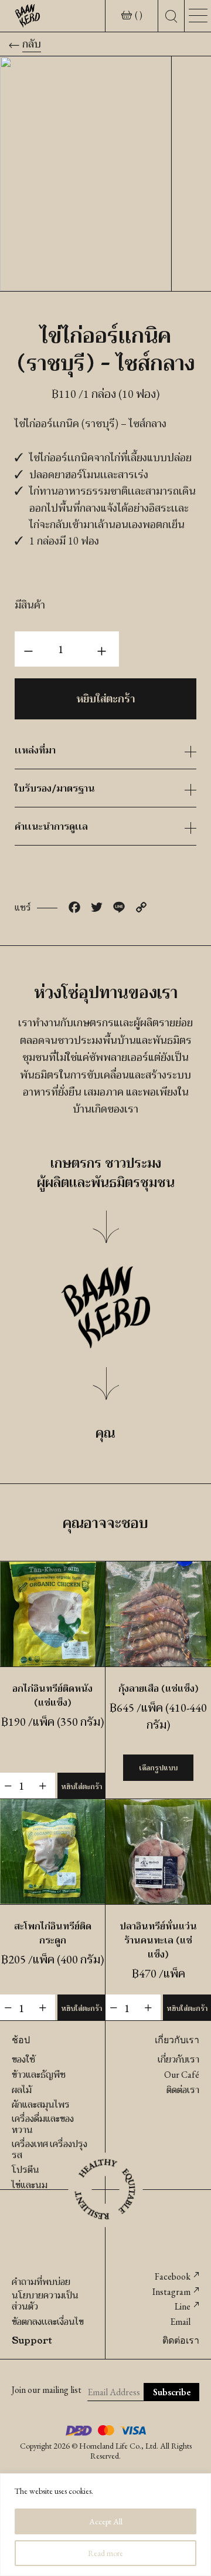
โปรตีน (25, 2170)
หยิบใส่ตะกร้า (105, 699)
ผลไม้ (22, 2090)
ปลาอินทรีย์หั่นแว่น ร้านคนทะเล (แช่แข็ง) (158, 1940)
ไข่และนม (30, 2185)
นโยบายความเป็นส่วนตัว (45, 2301)
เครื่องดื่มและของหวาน (43, 2124)
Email (180, 2322)
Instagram (171, 2292)
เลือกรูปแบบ (158, 1768)
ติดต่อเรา (183, 2090)
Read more (105, 2553)
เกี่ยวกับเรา (178, 2059)
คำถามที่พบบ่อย (41, 2282)
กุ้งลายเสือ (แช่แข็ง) (159, 1688)
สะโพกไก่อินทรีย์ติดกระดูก (53, 1933)
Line (183, 2306)
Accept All (106, 2521)
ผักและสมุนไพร (41, 2105)
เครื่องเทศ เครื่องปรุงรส (50, 2149)
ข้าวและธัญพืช (39, 2075)
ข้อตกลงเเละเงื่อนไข (48, 2322)
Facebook (173, 2276)
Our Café (182, 2075)
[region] (105, 2525)
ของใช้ (23, 2059)
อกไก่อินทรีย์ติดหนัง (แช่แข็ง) (52, 1695)
